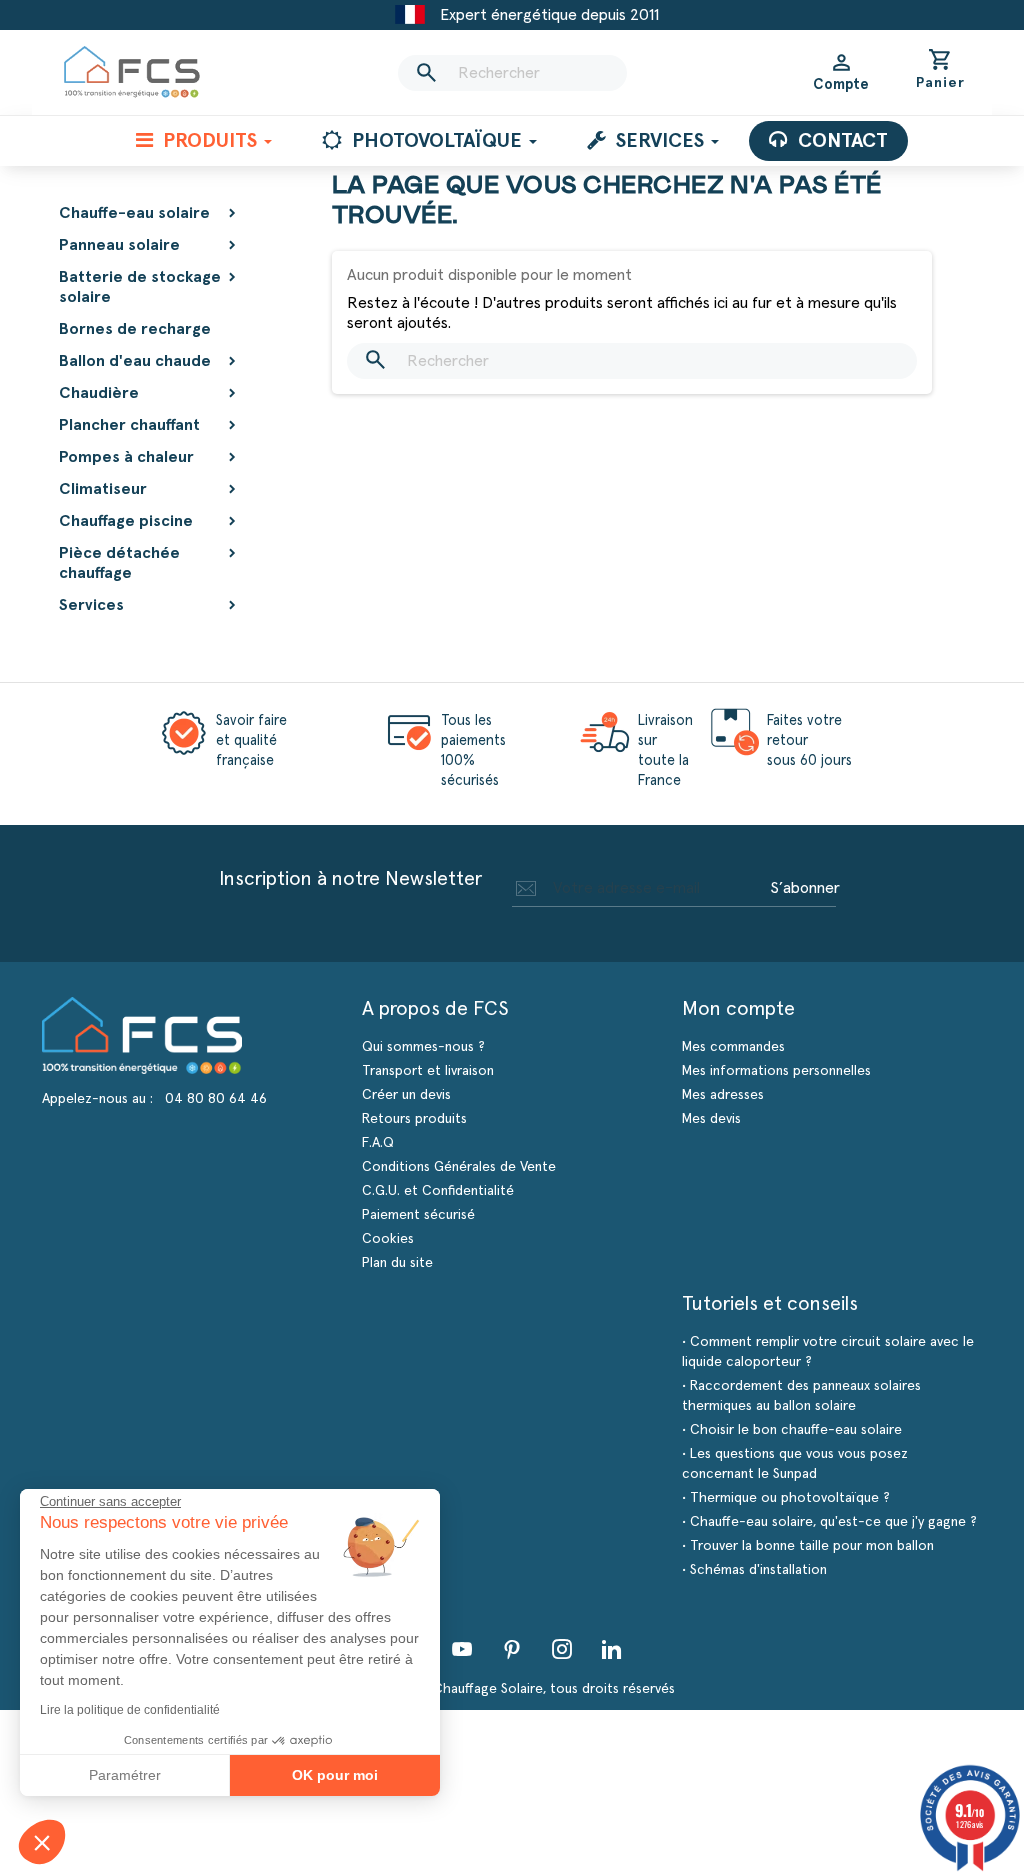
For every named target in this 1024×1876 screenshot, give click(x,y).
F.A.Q (378, 1143)
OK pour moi (335, 1775)
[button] (42, 1842)
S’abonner (805, 888)
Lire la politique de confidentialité (130, 1710)
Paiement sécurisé (418, 1215)
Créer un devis (406, 1095)
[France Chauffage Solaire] (132, 72)
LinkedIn (612, 1649)
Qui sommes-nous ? (423, 1047)
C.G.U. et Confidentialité (438, 1191)
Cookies (388, 1239)
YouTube (462, 1649)
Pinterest (512, 1649)
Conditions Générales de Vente (459, 1167)
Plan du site (397, 1263)
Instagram (562, 1649)
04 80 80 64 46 (216, 1099)
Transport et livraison (428, 1071)
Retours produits (414, 1119)
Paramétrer (125, 1775)
